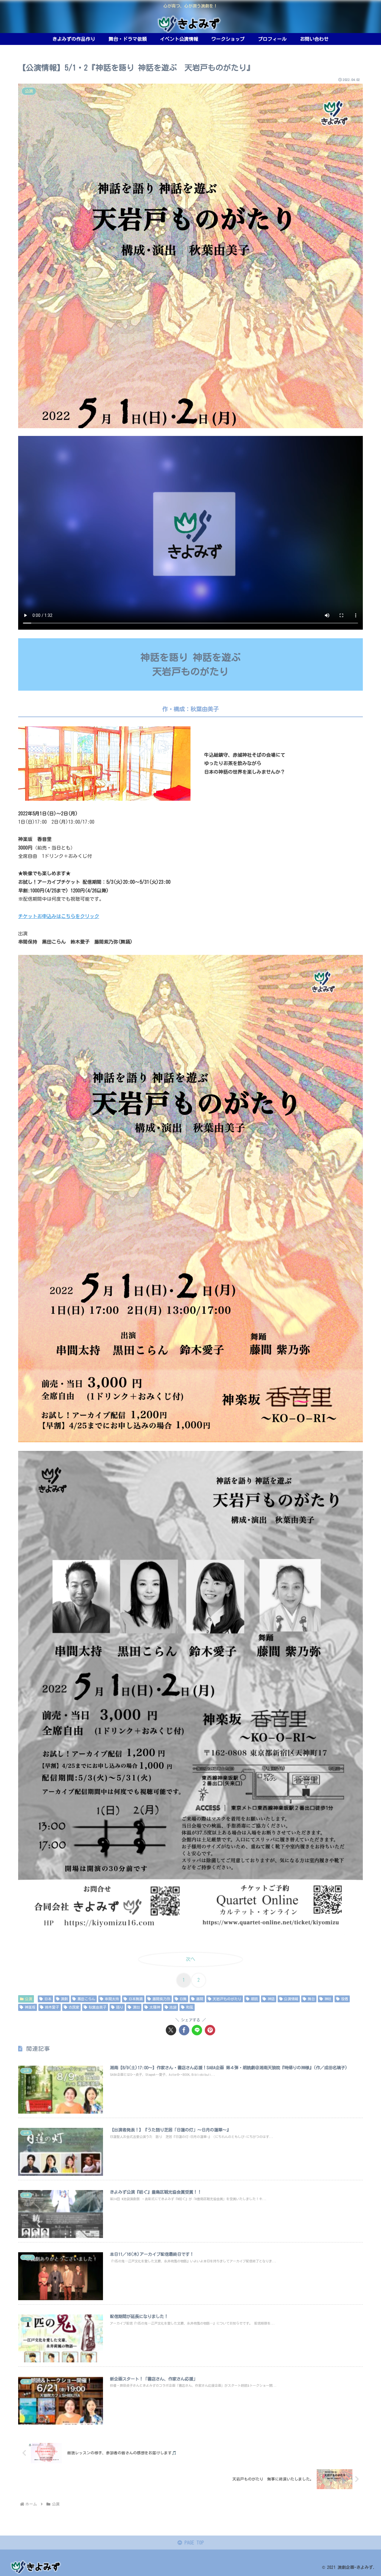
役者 (345, 1999)
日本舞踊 (136, 1999)
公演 (29, 1999)
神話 (271, 1999)
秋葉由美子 (98, 2007)
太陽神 (155, 2007)
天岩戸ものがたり (227, 1999)
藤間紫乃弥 (161, 1999)
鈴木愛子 (52, 2007)
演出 (136, 2007)
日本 (48, 1999)
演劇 (64, 1999)
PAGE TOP (193, 2543)
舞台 (311, 1999)
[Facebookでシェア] (184, 2030)
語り (120, 2007)
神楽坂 (30, 2007)
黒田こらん (86, 1999)
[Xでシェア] (171, 2030)
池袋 (173, 2007)
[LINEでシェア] (197, 2030)
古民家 (74, 2007)
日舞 (183, 1999)
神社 (328, 1999)
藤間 (200, 1999)
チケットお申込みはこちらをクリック (59, 916)
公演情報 (291, 1999)
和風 (190, 2007)
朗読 (254, 1999)
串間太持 (112, 1999)
